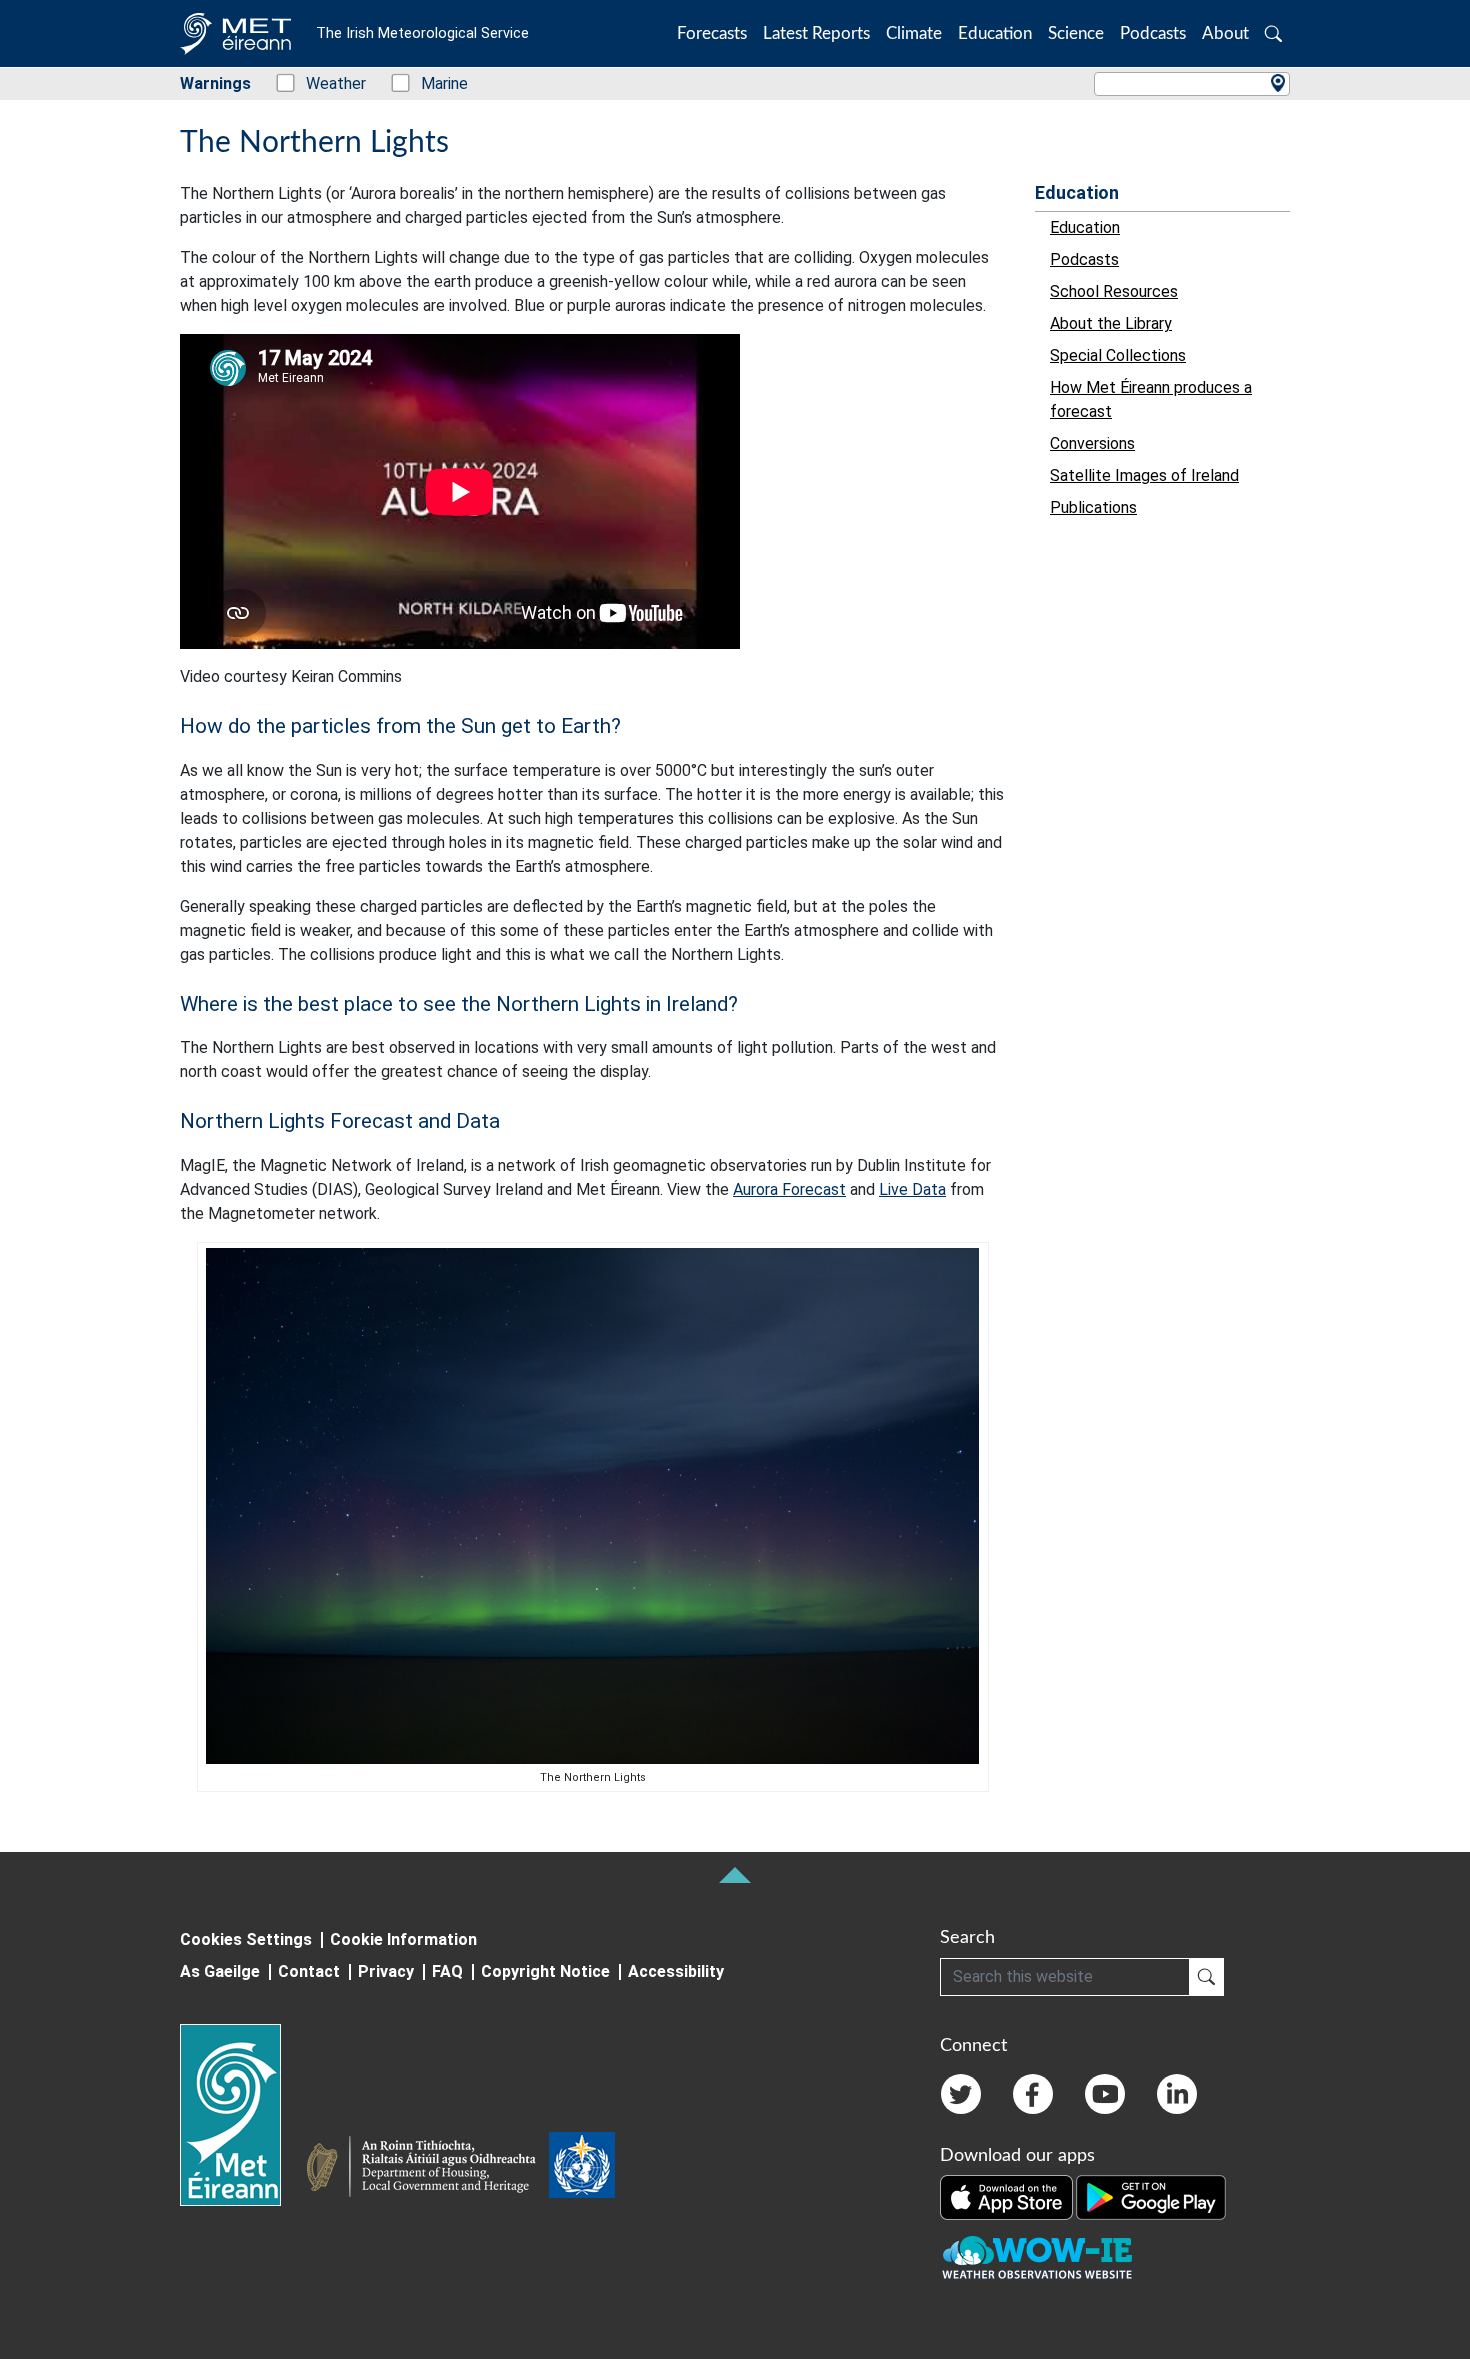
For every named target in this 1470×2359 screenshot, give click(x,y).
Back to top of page (735, 1875)
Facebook (1033, 2094)
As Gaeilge (220, 1971)
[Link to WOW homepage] (1037, 2258)
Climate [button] (914, 33)
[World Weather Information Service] (582, 2169)
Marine (434, 83)
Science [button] (1076, 33)
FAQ (447, 1971)
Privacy (386, 1971)
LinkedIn (1177, 2094)
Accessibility (676, 1971)
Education (1077, 192)
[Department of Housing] (427, 2169)
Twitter (961, 2094)
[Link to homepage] (242, 2115)
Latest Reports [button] (816, 33)
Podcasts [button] (1153, 33)
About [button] (1225, 33)
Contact (309, 1971)
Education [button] (995, 33)
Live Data (912, 1189)
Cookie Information (403, 1939)
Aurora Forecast (789, 1189)
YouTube (1105, 2094)
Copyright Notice (545, 1971)
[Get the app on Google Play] (1151, 2196)
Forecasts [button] (712, 33)
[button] (1273, 33)
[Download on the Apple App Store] (1008, 2196)
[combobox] (1192, 84)
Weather (325, 83)
